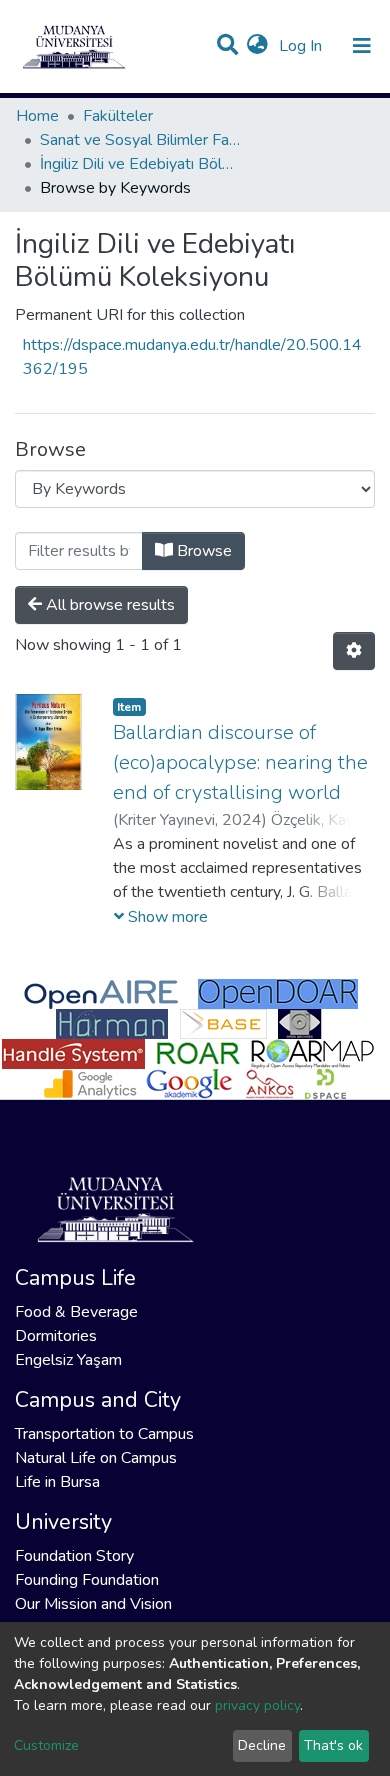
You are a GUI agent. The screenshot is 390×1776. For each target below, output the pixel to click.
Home (37, 116)
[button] (257, 46)
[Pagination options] (354, 651)
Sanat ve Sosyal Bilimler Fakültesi (140, 140)
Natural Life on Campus (96, 1458)
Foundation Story (74, 1556)
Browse (202, 551)
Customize (46, 1745)
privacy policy (257, 1705)
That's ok (333, 1745)
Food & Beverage (76, 1312)
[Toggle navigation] (362, 46)
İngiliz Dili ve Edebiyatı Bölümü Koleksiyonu (140, 164)
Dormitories (56, 1336)
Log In (302, 46)
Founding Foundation (87, 1580)
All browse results (108, 605)
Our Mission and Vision (93, 1604)
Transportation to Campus (104, 1434)
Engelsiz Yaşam (68, 1360)
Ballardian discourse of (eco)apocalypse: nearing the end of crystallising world (240, 762)
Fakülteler (118, 116)
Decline (262, 1745)
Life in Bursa (57, 1482)
